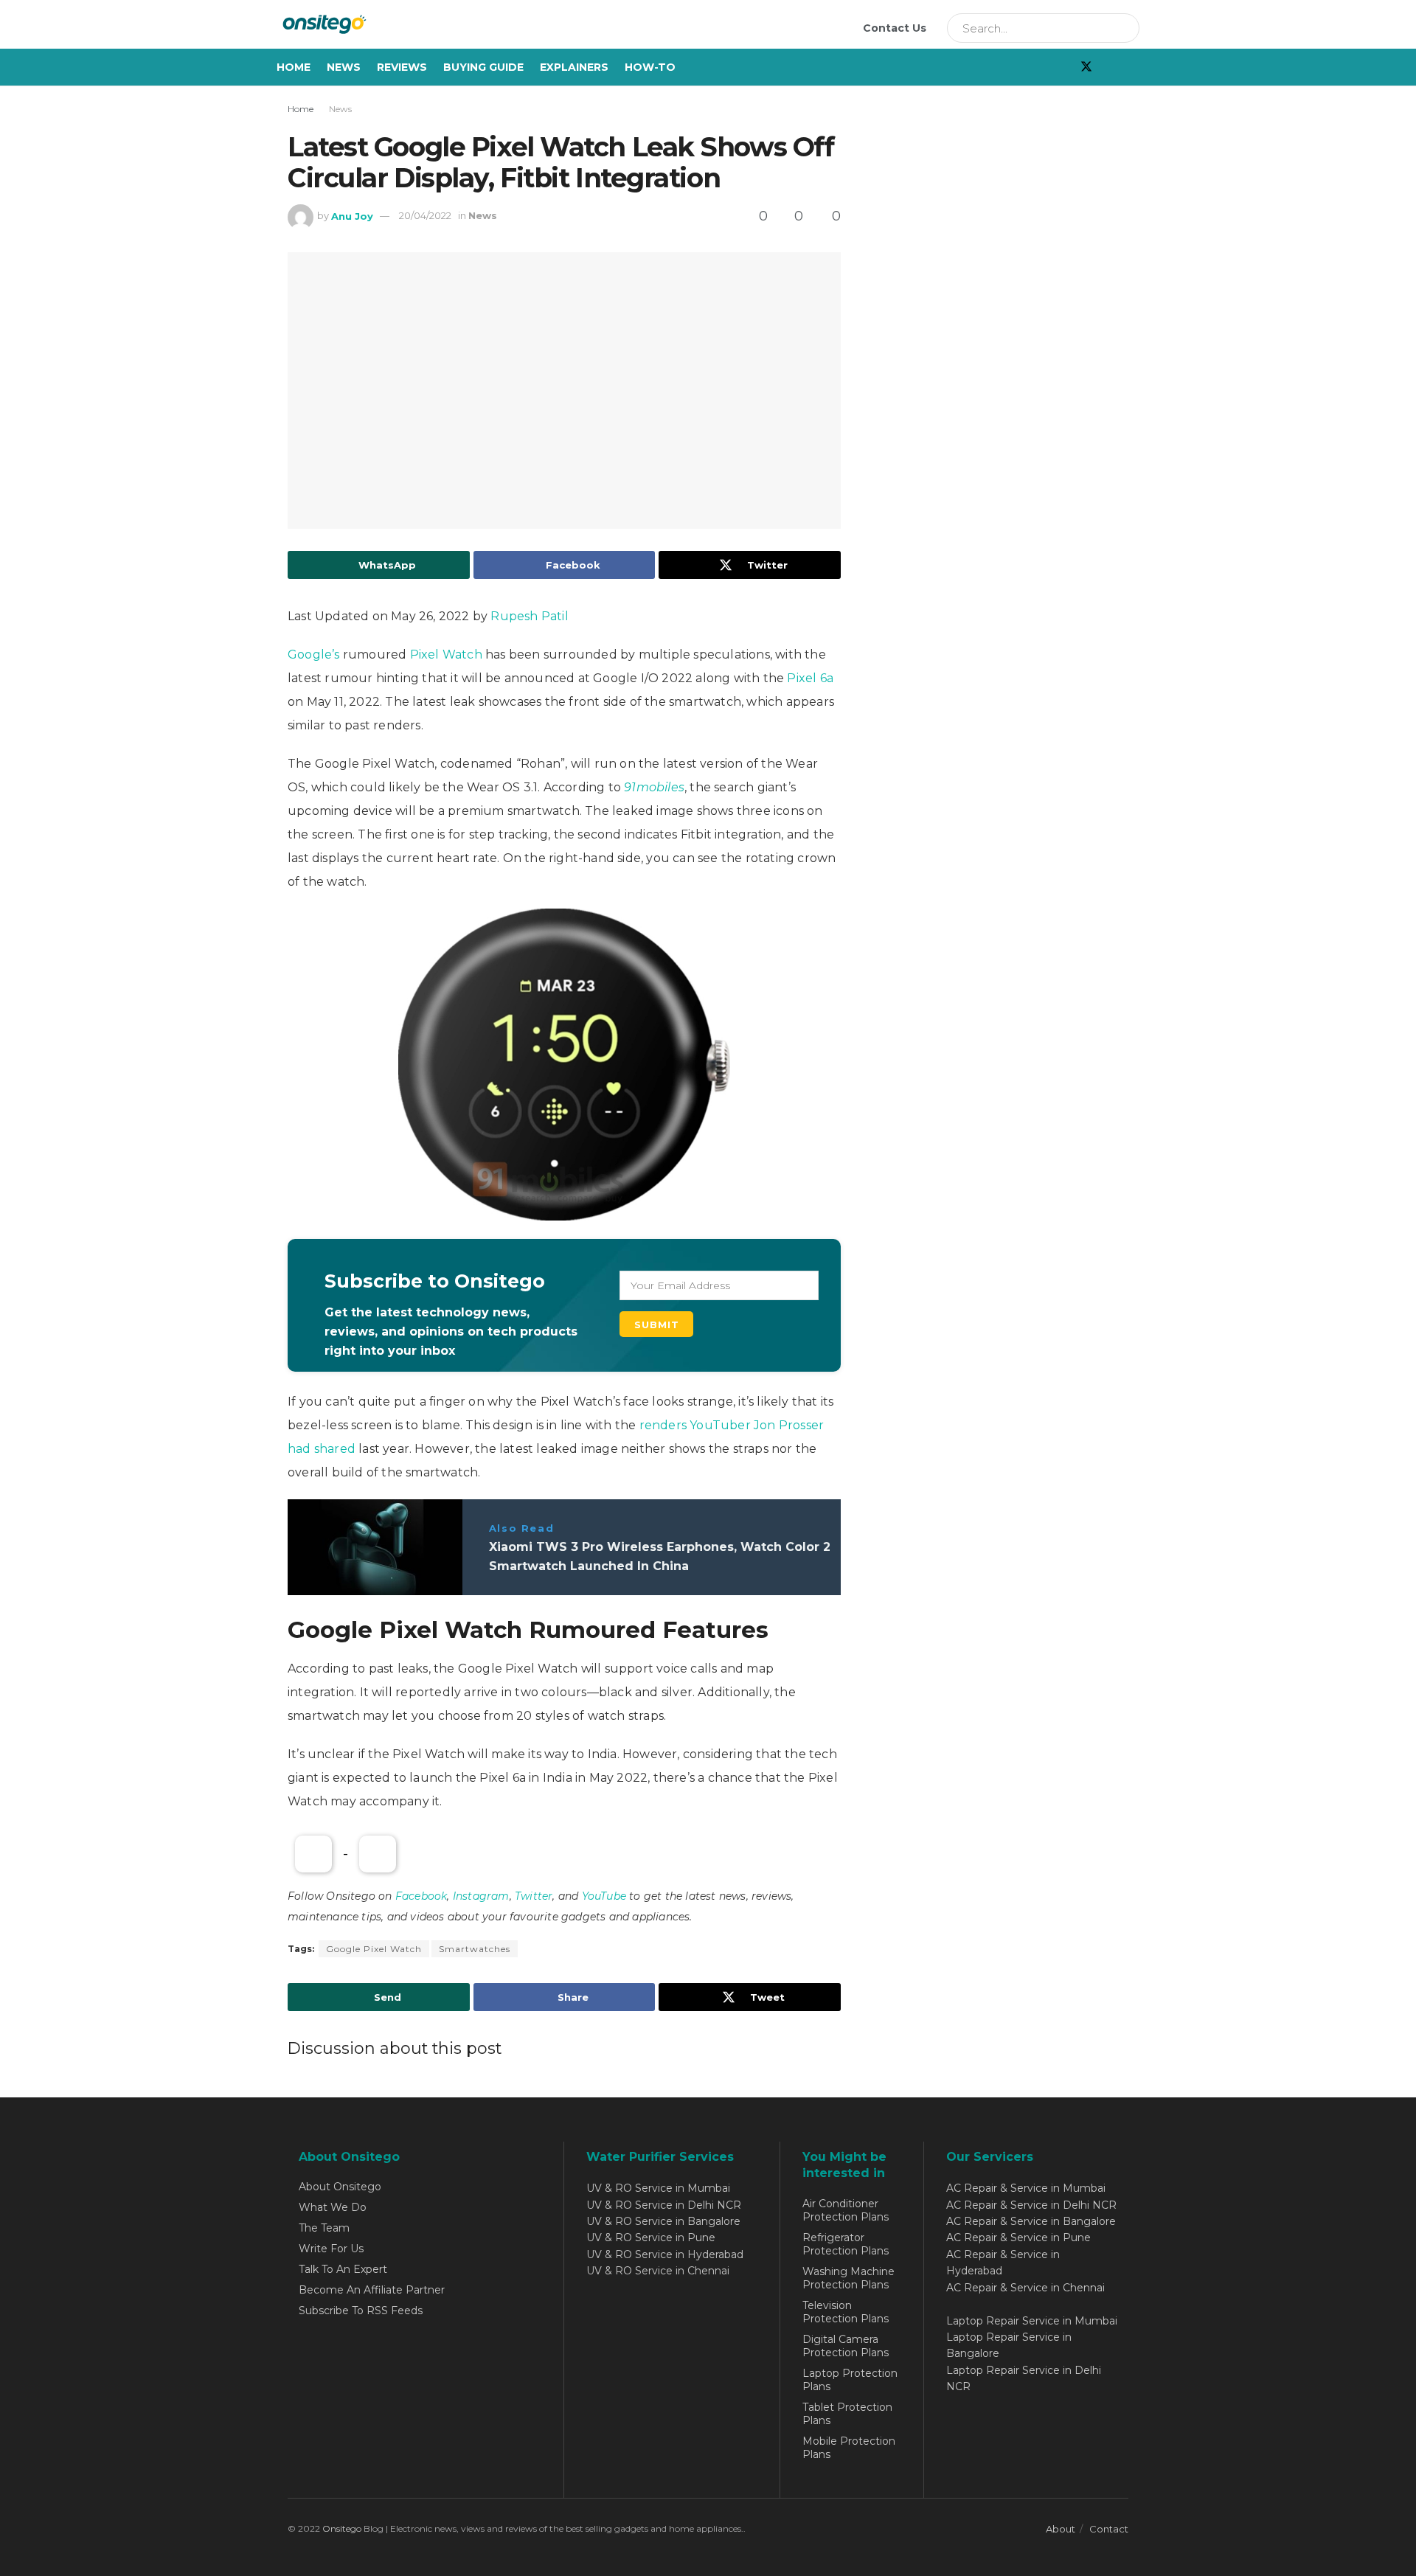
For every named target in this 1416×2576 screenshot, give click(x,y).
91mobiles (654, 787)
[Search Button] (1123, 28)
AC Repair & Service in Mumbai (1026, 2188)
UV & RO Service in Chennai (658, 2271)
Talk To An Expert (343, 2269)
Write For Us (331, 2249)
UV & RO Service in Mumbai (658, 2188)
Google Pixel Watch (374, 1949)
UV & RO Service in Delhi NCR (664, 2205)
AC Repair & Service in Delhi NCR (1031, 2205)
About (1061, 2529)
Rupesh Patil (529, 616)
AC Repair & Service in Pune (1018, 2237)
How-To (650, 67)
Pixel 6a (810, 678)
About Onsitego (340, 2187)
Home (294, 67)
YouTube (604, 1896)
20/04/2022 (425, 215)
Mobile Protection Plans (849, 2448)
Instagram (481, 1896)
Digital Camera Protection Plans (846, 2346)
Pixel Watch (446, 655)
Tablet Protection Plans (847, 2414)
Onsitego (342, 2528)
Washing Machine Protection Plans (848, 2278)
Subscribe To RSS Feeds (361, 2311)
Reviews (402, 67)
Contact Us (895, 28)
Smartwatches (475, 1949)
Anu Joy (352, 215)
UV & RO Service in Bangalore (663, 2221)
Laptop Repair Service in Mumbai (1032, 2321)
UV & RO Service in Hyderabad (665, 2254)
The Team (324, 2228)
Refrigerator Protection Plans (846, 2244)
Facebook (421, 1896)
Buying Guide (483, 67)
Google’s (315, 655)
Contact (1109, 2529)
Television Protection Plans (846, 2312)
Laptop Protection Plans (850, 2380)
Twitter (534, 1896)
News (344, 67)
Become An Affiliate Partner (372, 2290)
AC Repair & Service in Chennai (1025, 2288)
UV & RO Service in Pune (651, 2237)
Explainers (574, 67)
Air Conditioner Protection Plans (846, 2210)
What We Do (333, 2207)
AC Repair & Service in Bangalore (1031, 2221)
